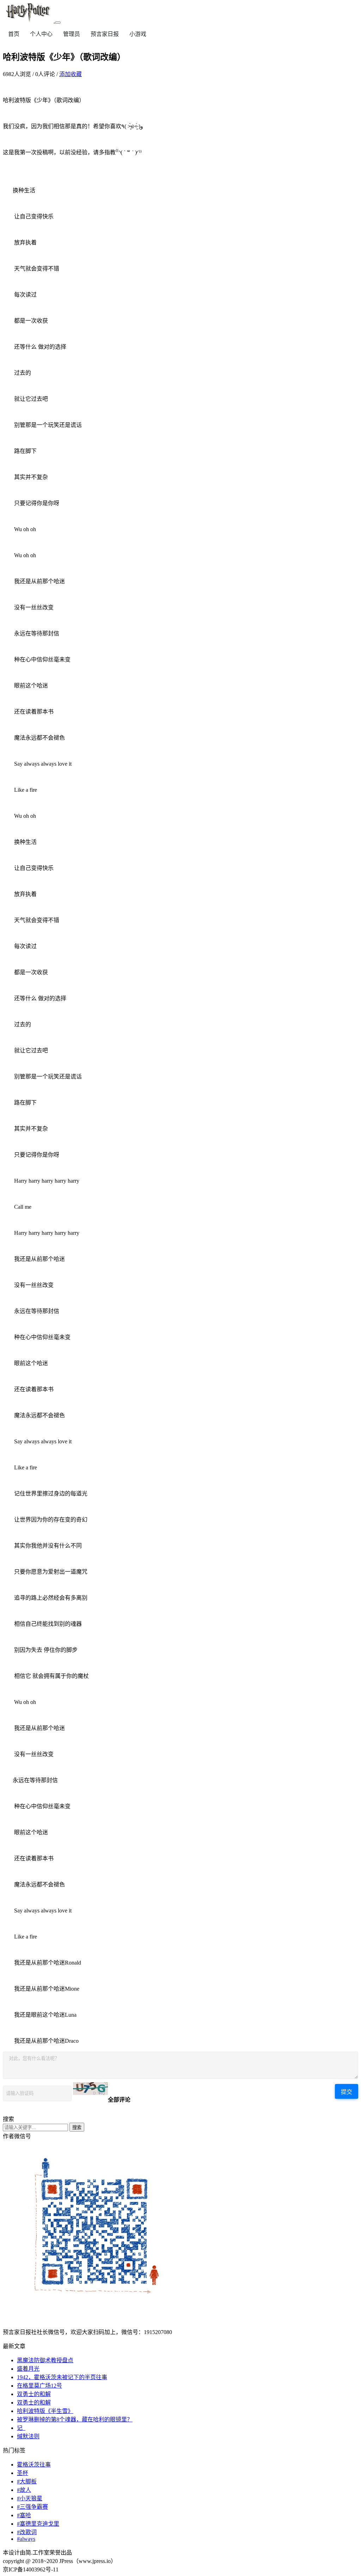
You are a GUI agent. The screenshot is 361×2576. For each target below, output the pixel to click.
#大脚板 (27, 2481)
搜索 (77, 2127)
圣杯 (23, 2473)
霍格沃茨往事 (34, 2465)
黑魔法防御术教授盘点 (45, 2360)
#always (26, 2539)
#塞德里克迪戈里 (38, 2524)
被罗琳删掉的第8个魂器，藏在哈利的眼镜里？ (75, 2419)
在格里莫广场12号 (39, 2386)
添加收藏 (71, 74)
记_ (21, 2428)
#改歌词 (27, 2532)
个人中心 (41, 34)
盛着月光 (28, 2369)
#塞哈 (24, 2515)
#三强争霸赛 (32, 2507)
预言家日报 (105, 34)
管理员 (72, 34)
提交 (347, 2092)
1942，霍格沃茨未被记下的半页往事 (62, 2377)
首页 (14, 34)
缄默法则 (28, 2436)
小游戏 (138, 34)
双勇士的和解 (34, 2394)
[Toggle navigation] (58, 23)
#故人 (24, 2490)
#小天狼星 (30, 2498)
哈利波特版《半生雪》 (45, 2411)
